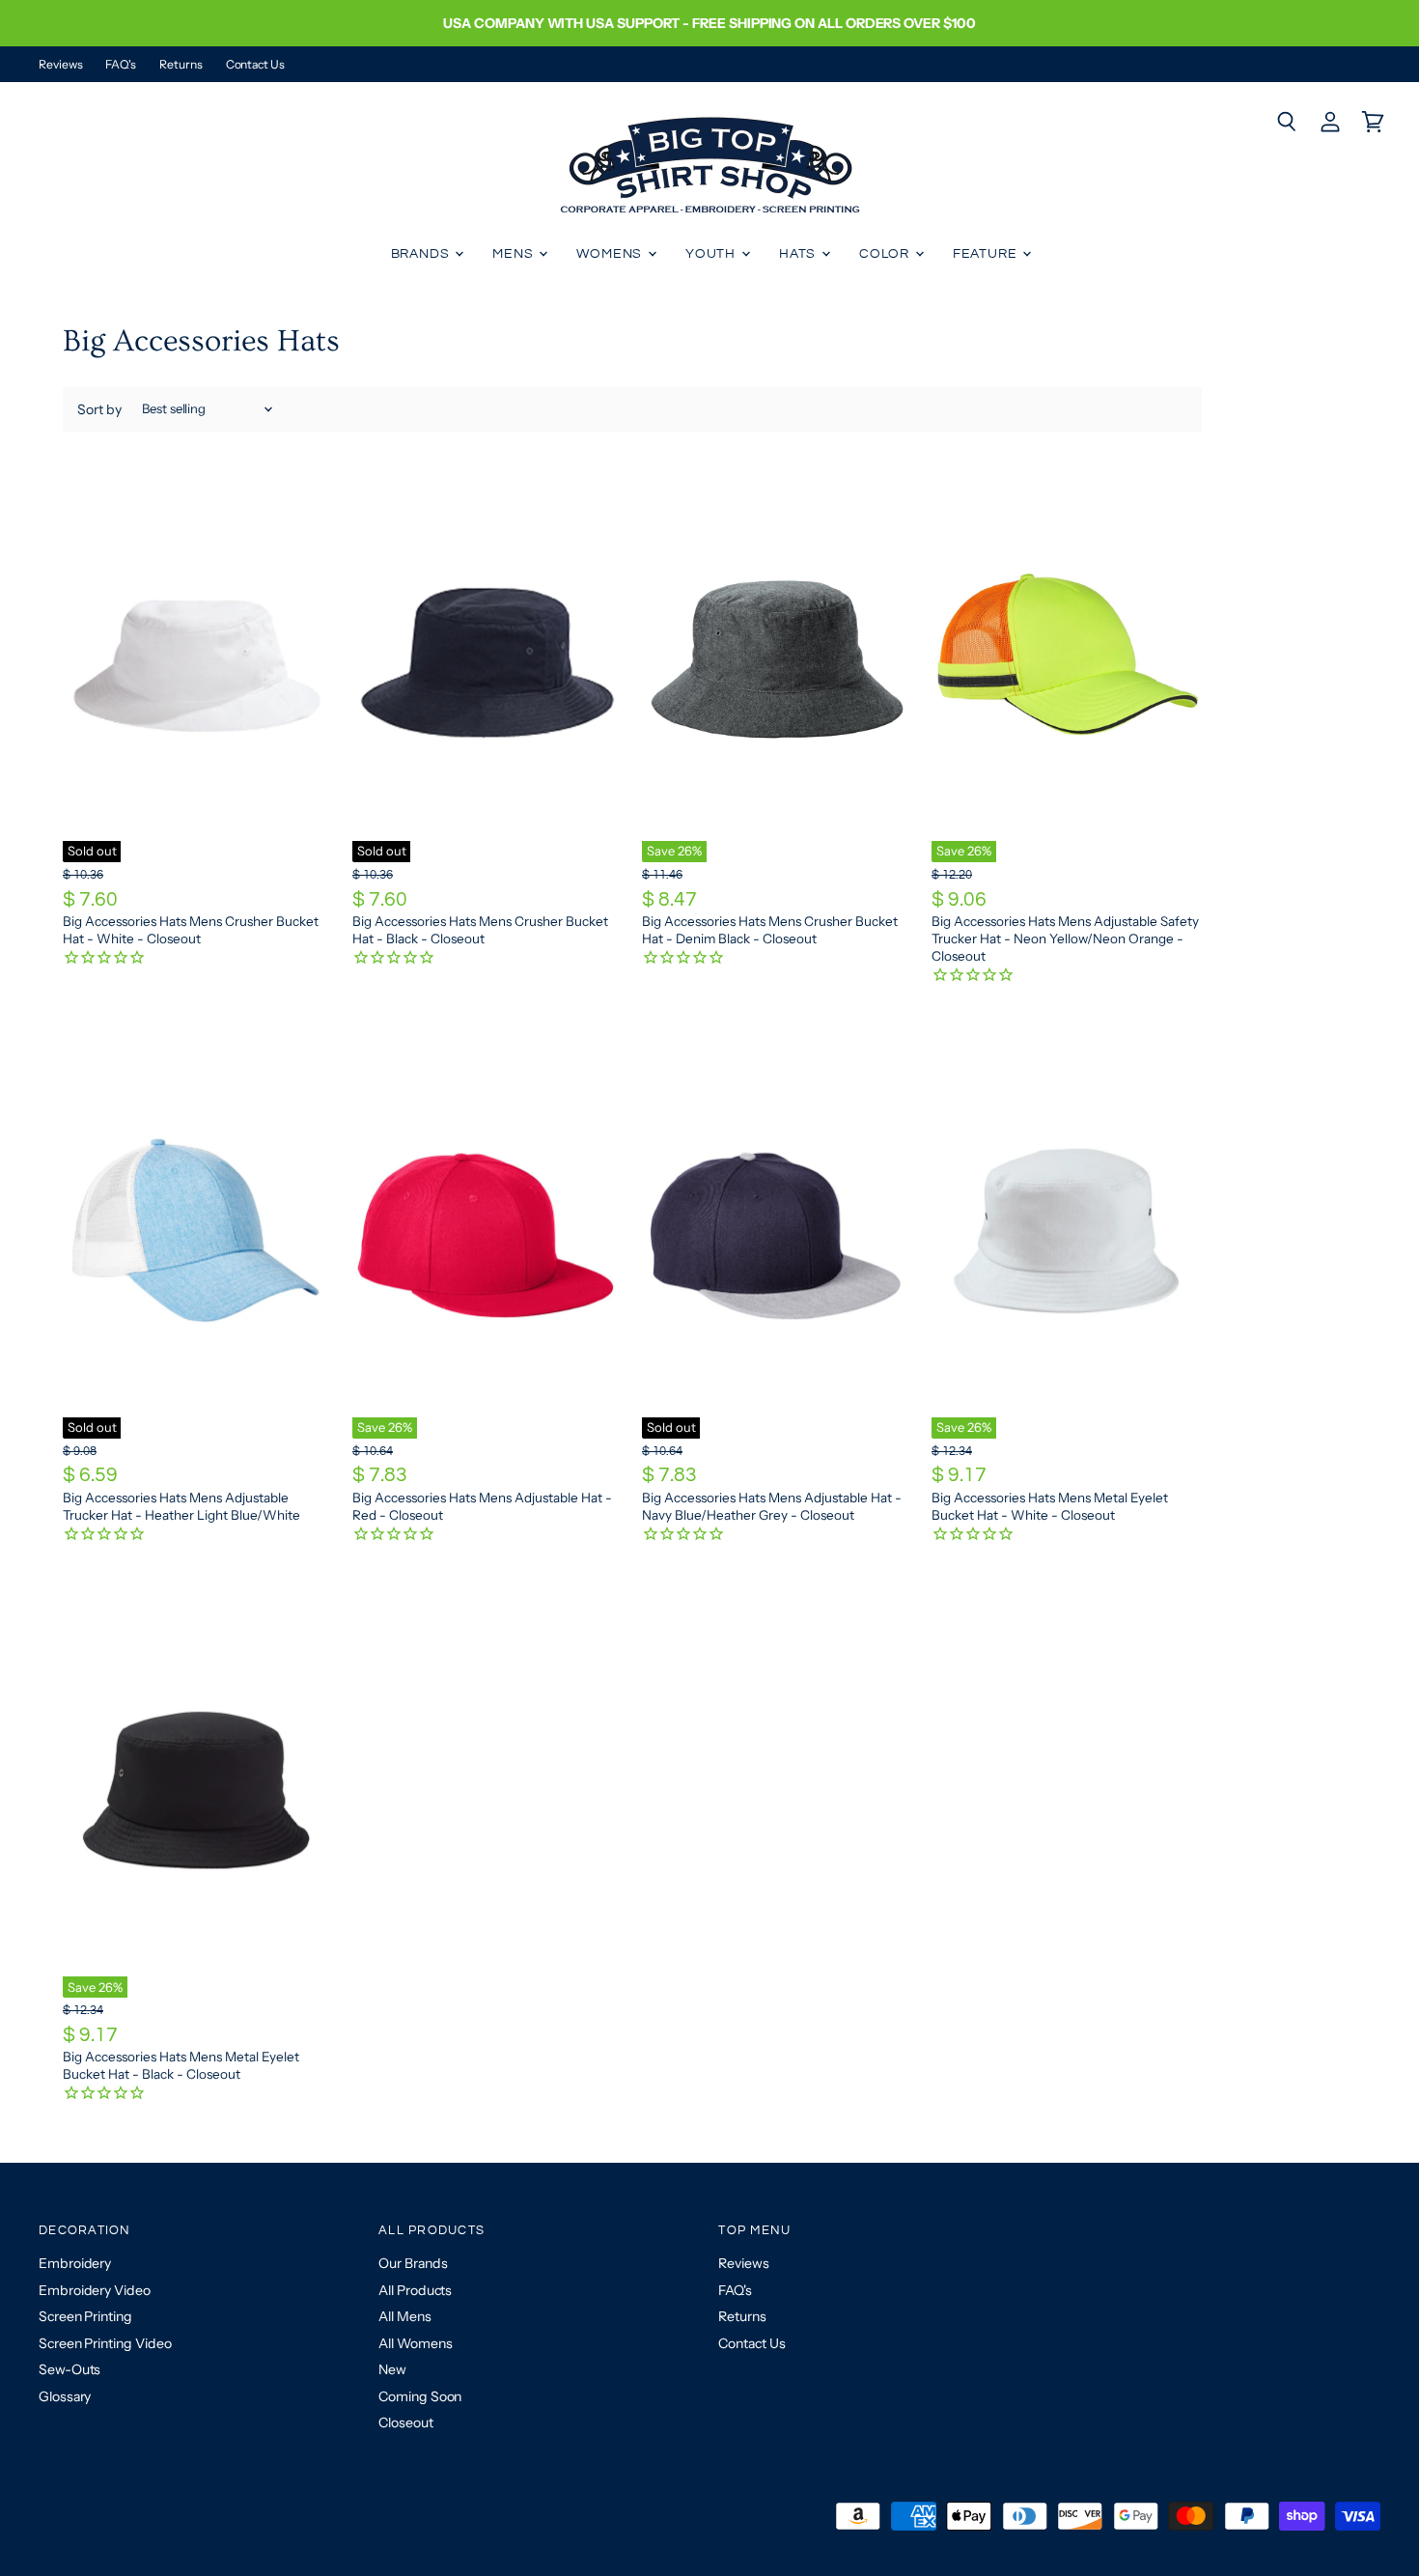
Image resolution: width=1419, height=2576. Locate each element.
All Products (415, 2290)
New (392, 2369)
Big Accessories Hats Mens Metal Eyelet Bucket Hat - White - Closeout (1050, 1506)
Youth (712, 254)
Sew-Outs (70, 2369)
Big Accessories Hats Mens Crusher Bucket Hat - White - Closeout (191, 930)
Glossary (65, 2396)
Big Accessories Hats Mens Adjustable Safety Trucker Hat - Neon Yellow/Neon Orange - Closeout (1065, 938)
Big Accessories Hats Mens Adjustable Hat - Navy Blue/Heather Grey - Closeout (772, 1506)
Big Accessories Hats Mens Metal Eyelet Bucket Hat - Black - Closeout (181, 2065)
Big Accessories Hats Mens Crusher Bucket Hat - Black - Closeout (480, 930)
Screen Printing (85, 2316)
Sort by (99, 409)
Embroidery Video (95, 2290)
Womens (611, 254)
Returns (181, 65)
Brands (422, 254)
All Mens (404, 2316)
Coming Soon (420, 2396)
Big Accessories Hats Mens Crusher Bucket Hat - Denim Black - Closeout (770, 930)
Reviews (60, 65)
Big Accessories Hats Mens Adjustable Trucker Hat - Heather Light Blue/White (181, 1506)
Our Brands (413, 2263)
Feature (987, 254)
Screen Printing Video (105, 2343)
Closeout (405, 2422)
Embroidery (75, 2263)
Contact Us (255, 65)
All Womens (415, 2343)
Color (886, 254)
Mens (515, 254)
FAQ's (121, 65)
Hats (799, 254)
